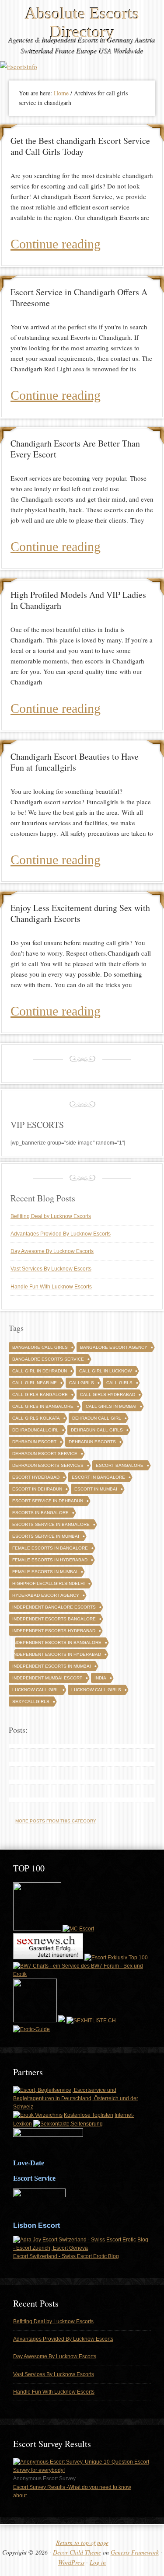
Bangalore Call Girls (40, 1347)
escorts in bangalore (40, 1513)
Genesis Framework (135, 2552)
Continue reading (56, 244)
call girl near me (35, 1383)
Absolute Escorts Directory (82, 22)
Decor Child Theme (77, 2552)
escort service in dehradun (48, 1501)
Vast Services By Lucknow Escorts (51, 1269)
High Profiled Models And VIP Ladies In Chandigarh (78, 600)
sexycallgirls (31, 1702)
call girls (119, 1383)
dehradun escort (34, 1442)
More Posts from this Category (56, 1821)
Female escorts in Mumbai (45, 1572)
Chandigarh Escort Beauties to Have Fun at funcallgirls (75, 762)
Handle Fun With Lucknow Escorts (51, 1287)
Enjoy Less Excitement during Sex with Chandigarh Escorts (80, 913)
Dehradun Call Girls (97, 1430)
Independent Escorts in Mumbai (52, 1666)
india (100, 1678)
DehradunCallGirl (35, 1430)
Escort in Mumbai (96, 1489)
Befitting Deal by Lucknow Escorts (51, 1216)
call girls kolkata (36, 1418)
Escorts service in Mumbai (46, 1536)
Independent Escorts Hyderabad (54, 1631)
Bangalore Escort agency (114, 1347)
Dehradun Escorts (92, 1442)
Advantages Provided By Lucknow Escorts (61, 1234)
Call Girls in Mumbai (111, 1406)
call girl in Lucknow (105, 1371)
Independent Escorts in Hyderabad (57, 1654)
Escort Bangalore (120, 1465)
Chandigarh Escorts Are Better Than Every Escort (75, 449)
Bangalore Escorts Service (48, 1359)
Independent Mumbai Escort (47, 1678)
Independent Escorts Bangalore (54, 1619)
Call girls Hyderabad (108, 1394)
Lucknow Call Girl (36, 1690)
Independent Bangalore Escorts (54, 1607)
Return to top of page (82, 2543)
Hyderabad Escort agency (46, 1595)
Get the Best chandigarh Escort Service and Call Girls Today (80, 146)
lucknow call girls (96, 1690)
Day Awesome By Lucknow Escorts (52, 1251)
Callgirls (82, 1383)
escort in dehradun (37, 1489)
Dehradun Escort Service (45, 1454)
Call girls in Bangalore (43, 1406)
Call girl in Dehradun (40, 1371)
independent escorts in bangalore (57, 1642)
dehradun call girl (97, 1418)
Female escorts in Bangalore (50, 1548)
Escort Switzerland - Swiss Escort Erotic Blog (66, 2256)
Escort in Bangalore (98, 1477)
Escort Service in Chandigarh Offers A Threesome (79, 297)
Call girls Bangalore (40, 1394)
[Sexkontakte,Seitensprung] (68, 2124)
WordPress (71, 2562)
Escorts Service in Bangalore (51, 1524)
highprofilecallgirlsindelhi (49, 1583)
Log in (98, 2562)
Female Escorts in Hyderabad (50, 1560)
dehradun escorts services (48, 1465)
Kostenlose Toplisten (89, 2115)
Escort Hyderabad (36, 1477)
